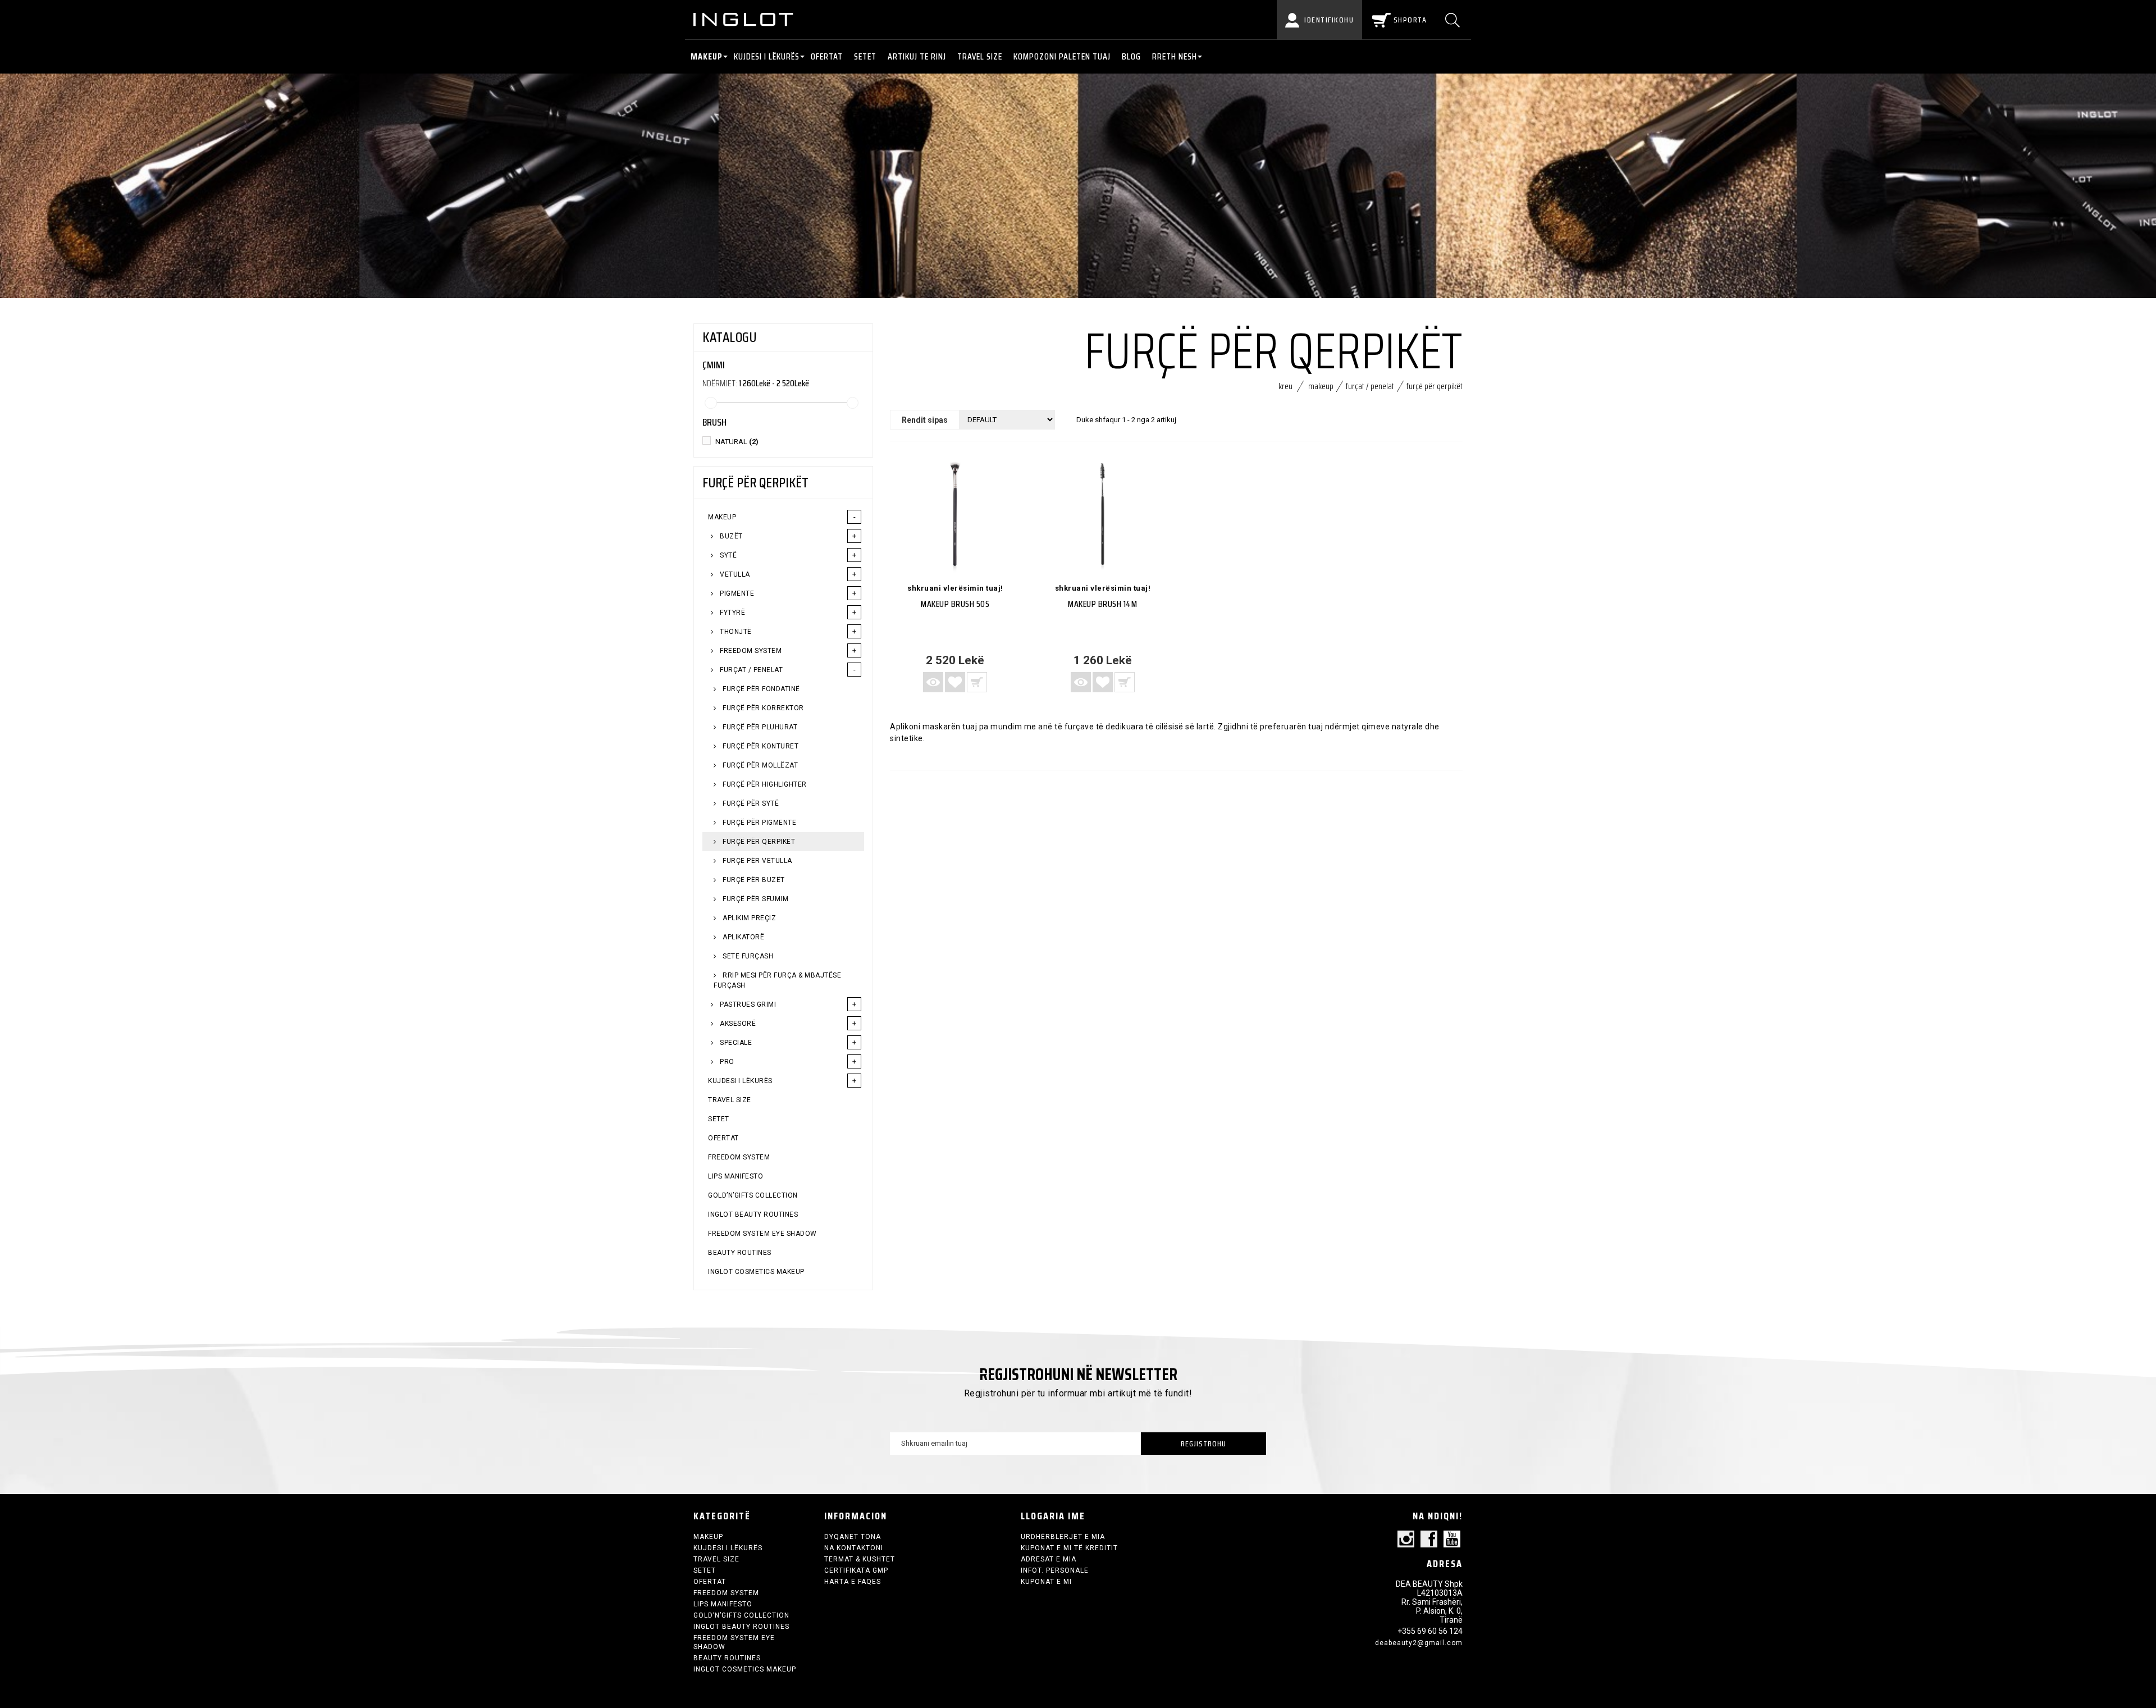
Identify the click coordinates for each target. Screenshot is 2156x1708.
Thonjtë (735, 632)
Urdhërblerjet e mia (1063, 1537)
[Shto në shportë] (977, 682)
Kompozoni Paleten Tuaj (1062, 56)
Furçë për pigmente (759, 823)
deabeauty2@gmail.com (1419, 1643)
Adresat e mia (1049, 1559)
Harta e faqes (853, 1582)
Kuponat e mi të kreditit (1069, 1548)
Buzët (730, 536)
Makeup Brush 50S (955, 604)
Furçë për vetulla (757, 861)
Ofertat (827, 56)
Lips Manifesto (736, 1176)
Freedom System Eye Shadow (762, 1234)
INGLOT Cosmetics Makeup (756, 1272)
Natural (737, 442)
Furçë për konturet (760, 746)
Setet (865, 56)
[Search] (1454, 20)
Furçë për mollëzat (760, 765)
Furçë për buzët (753, 880)
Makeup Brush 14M (1102, 604)
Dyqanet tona (853, 1537)
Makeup (707, 56)
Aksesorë (737, 1024)
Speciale (735, 1043)
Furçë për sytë (750, 803)
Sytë (728, 555)
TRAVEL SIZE (980, 56)
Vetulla (734, 574)
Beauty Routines (740, 1253)
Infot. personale (1055, 1570)
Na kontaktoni (854, 1548)
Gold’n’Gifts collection (753, 1195)
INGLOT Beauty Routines (753, 1214)
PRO (726, 1062)
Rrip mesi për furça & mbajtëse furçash (777, 980)
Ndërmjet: (720, 383)
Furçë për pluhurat (759, 727)
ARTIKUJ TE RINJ (917, 56)
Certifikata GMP (856, 1570)
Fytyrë (732, 613)
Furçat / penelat (751, 670)
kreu (1285, 386)
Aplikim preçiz (749, 918)
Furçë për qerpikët (758, 842)
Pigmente (736, 593)
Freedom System (750, 651)
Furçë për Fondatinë (760, 689)
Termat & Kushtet (860, 1559)
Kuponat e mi (1046, 1582)
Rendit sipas (925, 420)
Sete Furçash (747, 956)
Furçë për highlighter (764, 784)
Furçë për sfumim (755, 899)
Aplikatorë (743, 937)
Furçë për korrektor (762, 708)
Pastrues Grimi (747, 1004)
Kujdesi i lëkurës (767, 56)
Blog (1131, 56)
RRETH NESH (1175, 56)
